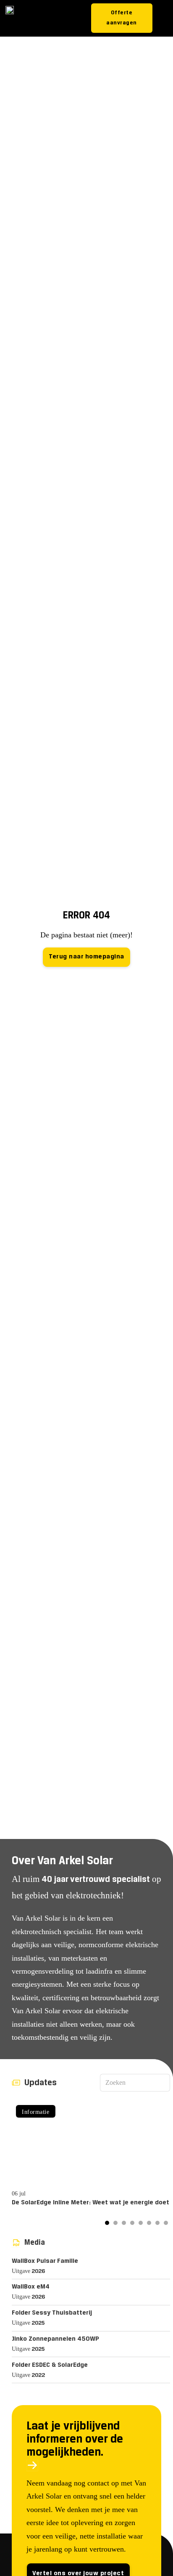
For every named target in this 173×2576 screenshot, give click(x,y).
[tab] (107, 2223)
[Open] (164, 18)
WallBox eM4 (31, 2287)
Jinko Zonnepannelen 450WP (55, 2339)
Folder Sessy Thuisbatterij (52, 2313)
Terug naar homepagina (86, 957)
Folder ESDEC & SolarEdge (50, 2365)
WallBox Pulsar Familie (45, 2261)
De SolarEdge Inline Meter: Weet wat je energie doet (90, 2203)
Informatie (35, 2112)
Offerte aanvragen (122, 18)
